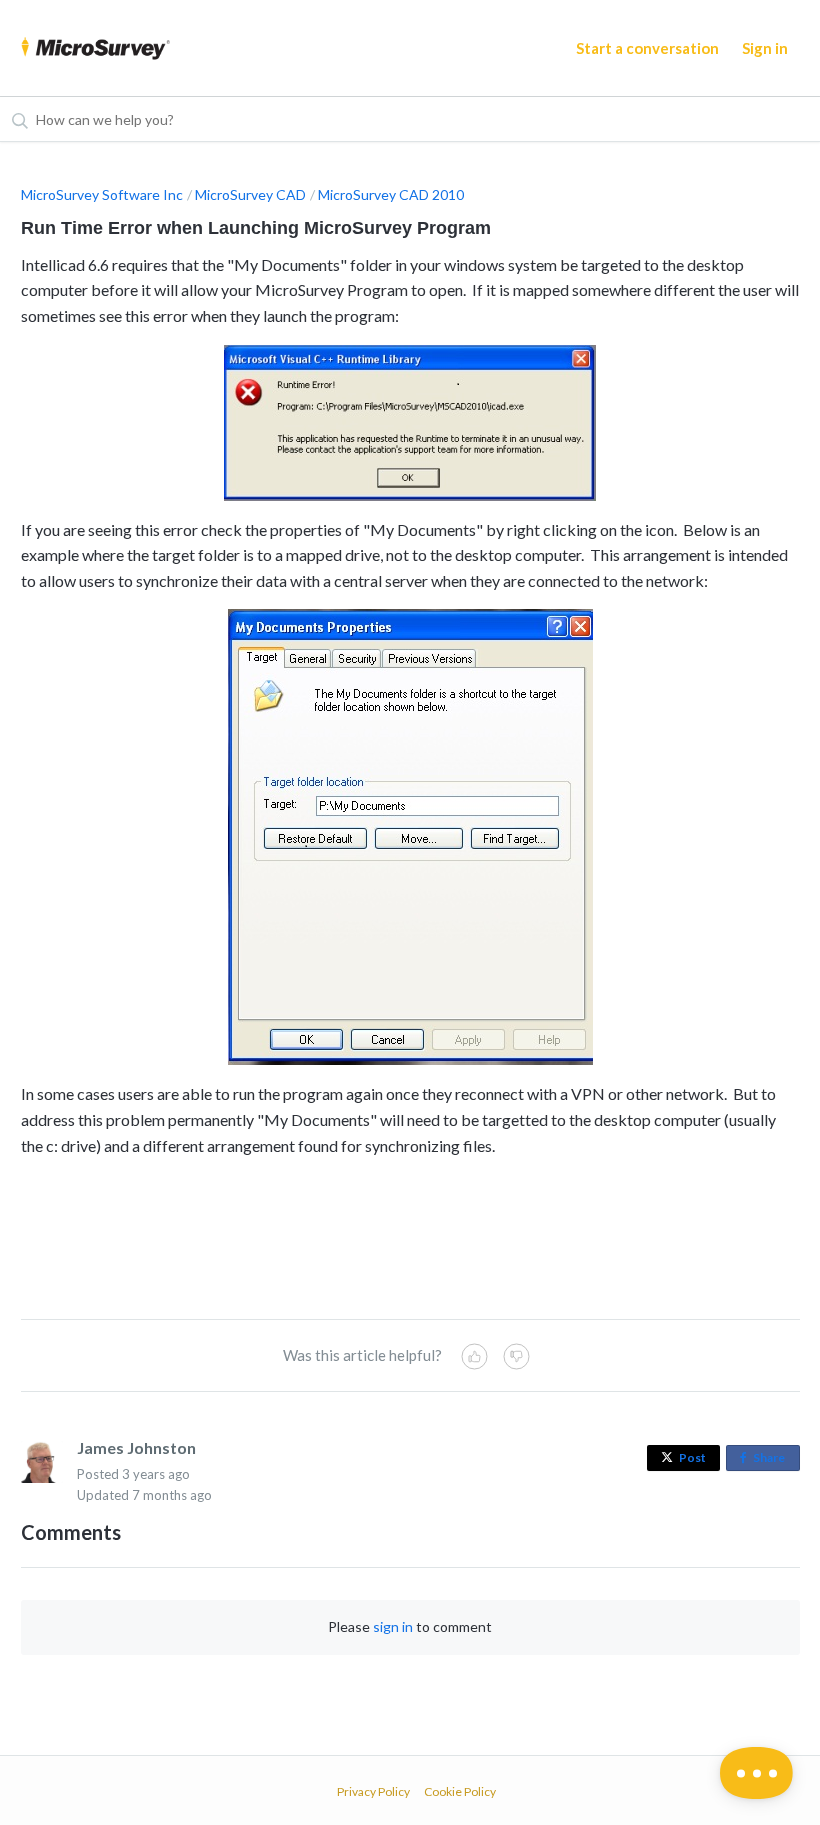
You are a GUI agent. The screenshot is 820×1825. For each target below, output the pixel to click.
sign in (393, 1626)
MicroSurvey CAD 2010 (391, 194)
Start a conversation (647, 48)
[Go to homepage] (96, 48)
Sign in (765, 48)
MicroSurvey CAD (250, 194)
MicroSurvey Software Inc (102, 194)
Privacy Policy (373, 1791)
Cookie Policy (460, 1791)
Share (773, 1460)
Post (692, 1457)
